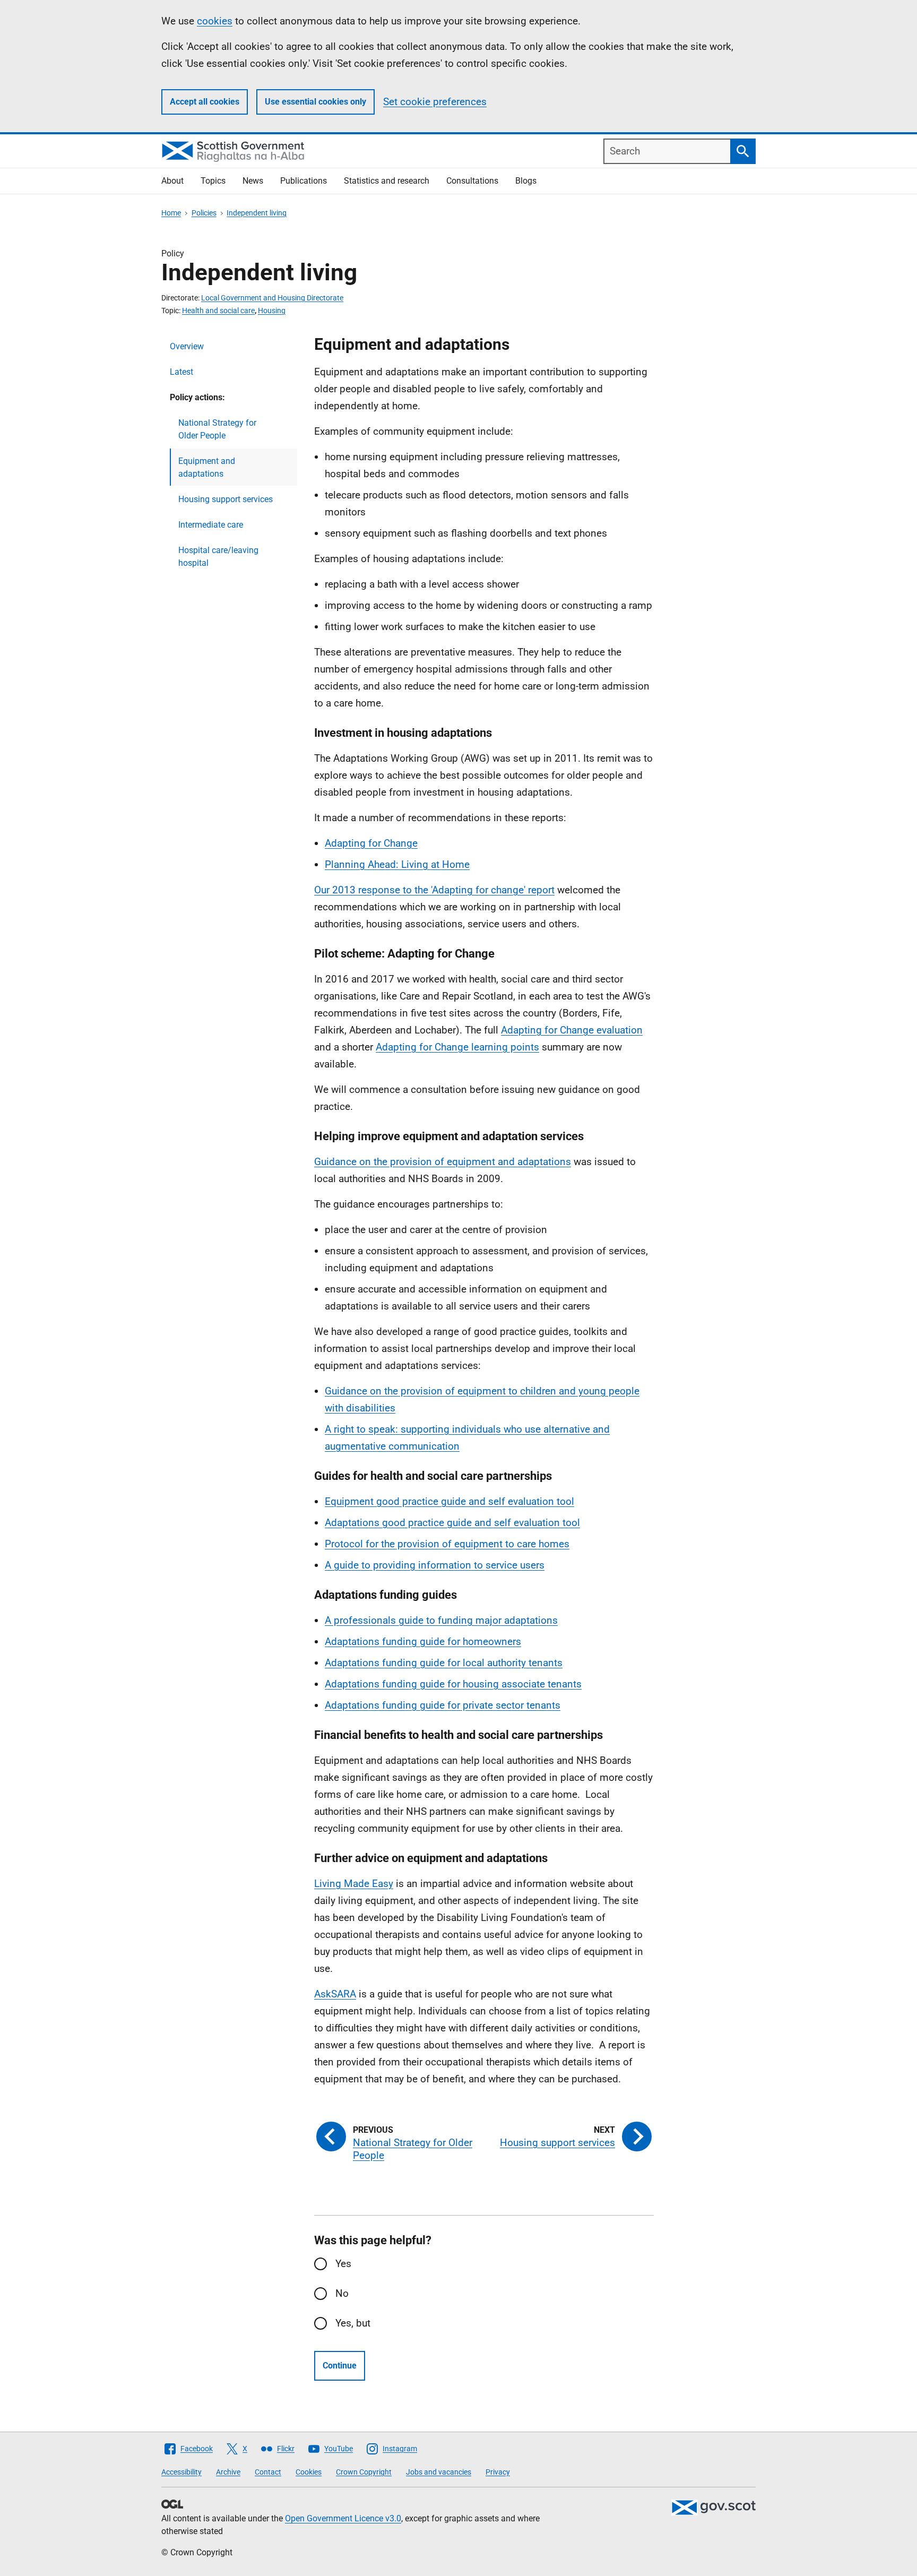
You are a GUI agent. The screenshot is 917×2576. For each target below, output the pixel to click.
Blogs (526, 181)
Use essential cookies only (315, 102)
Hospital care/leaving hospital (218, 557)
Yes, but (353, 2323)
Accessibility (181, 2472)
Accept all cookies (205, 102)
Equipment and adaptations (207, 467)
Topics (213, 181)
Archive (228, 2472)
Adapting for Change (371, 843)
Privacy (498, 2472)
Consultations (472, 181)
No (342, 2293)
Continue (340, 2366)
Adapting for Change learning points (457, 1047)
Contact (268, 2472)
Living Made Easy (354, 1884)
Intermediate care (211, 525)
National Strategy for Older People (217, 429)
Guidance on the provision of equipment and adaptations (443, 1162)
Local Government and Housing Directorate (272, 298)
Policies (204, 213)
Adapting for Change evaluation (572, 1030)
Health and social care (218, 311)
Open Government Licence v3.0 (343, 2518)
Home (171, 213)
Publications (304, 181)
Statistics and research (387, 181)
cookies (215, 21)
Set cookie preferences (435, 102)
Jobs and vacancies (439, 2472)
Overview (187, 346)
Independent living (257, 213)
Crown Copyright (364, 2472)
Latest (181, 372)
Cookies (309, 2472)
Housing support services (226, 499)
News (253, 181)
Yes (343, 2264)
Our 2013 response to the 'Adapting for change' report (434, 890)
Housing (272, 311)
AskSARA (335, 1994)
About (172, 181)
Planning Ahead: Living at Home (397, 864)
